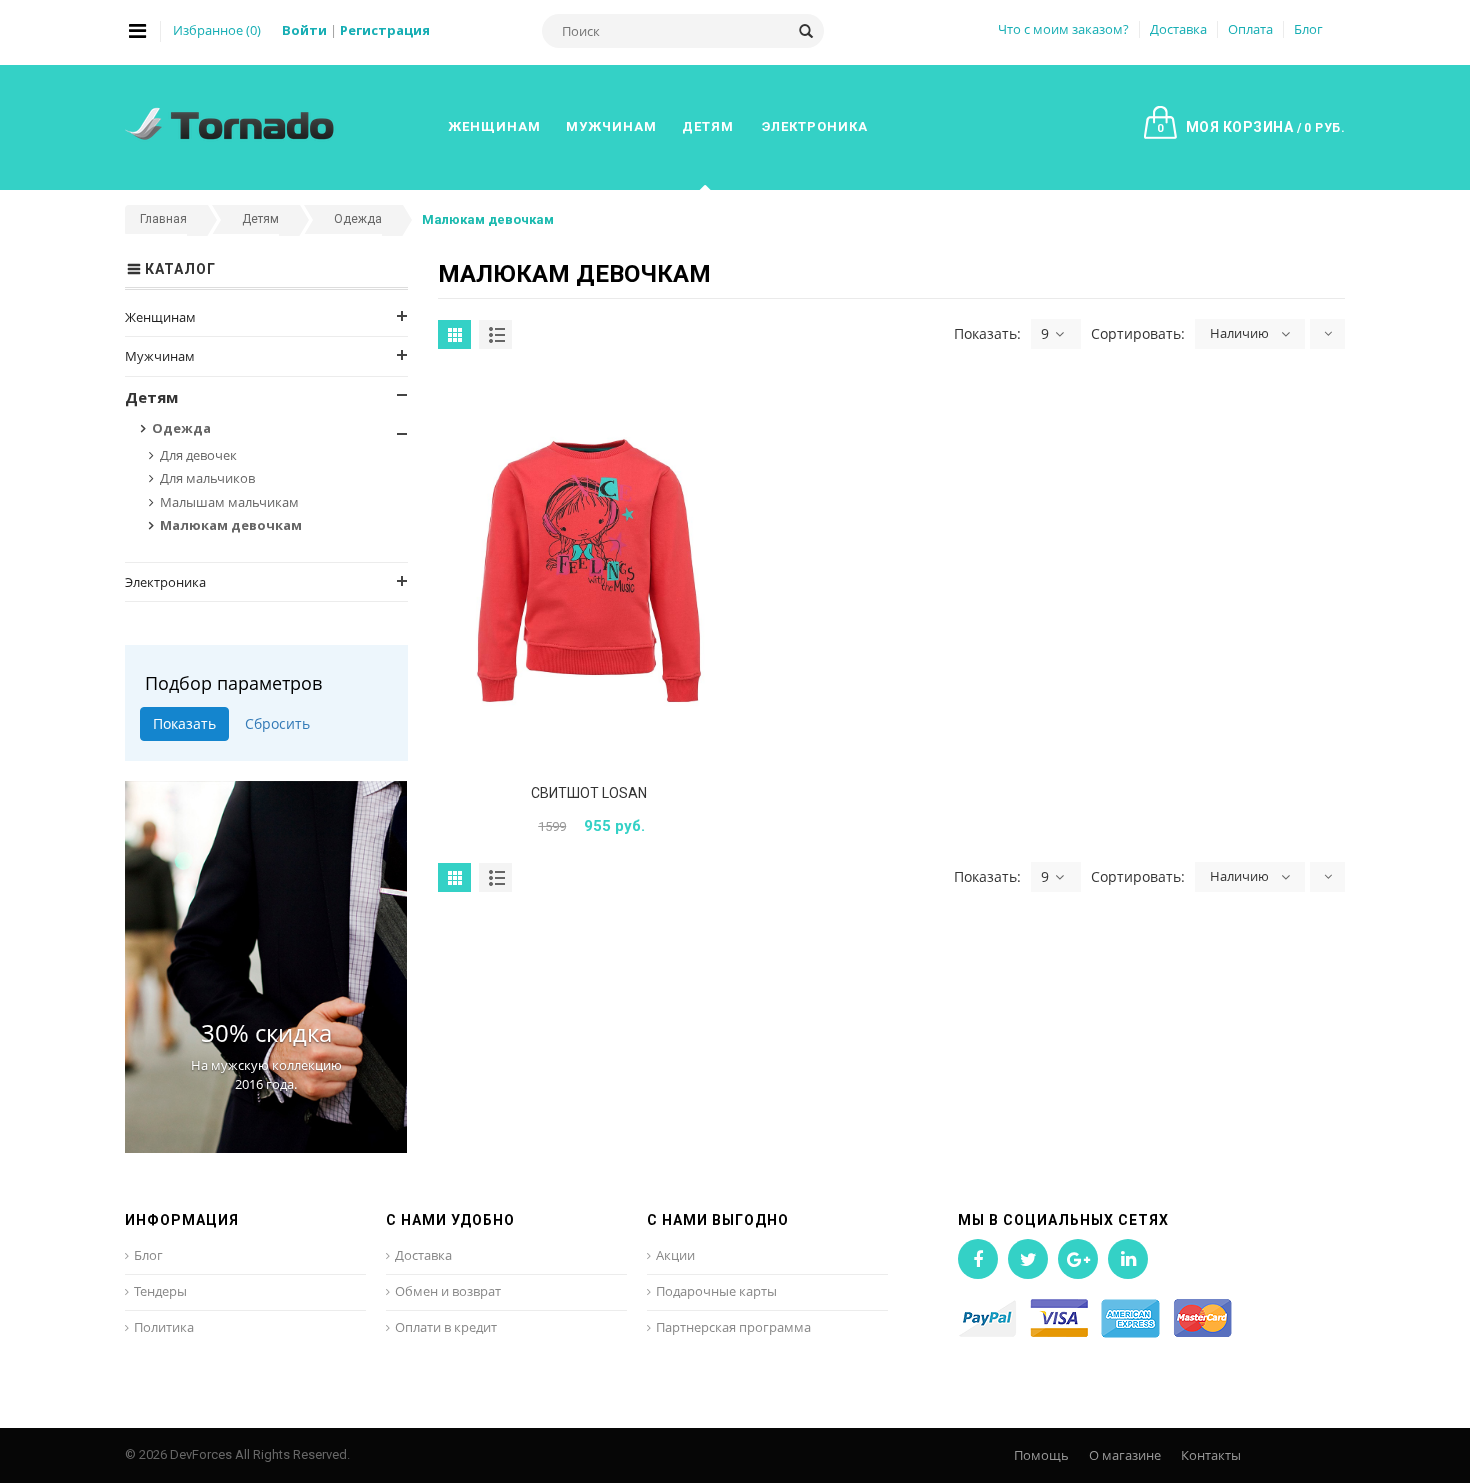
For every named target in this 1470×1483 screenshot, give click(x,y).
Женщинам (160, 317)
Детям (151, 397)
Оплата (1250, 29)
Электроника (165, 582)
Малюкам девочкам (231, 525)
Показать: (987, 333)
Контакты (1211, 1455)
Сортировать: (1138, 333)
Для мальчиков (207, 478)
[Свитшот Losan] (589, 570)
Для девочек (198, 455)
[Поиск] (806, 31)
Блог (1308, 29)
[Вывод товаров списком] (495, 334)
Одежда (181, 428)
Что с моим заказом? (1063, 29)
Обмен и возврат (448, 1291)
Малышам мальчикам (229, 502)
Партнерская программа (733, 1327)
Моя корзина (1251, 127)
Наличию (1239, 333)
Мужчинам (160, 356)
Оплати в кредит (446, 1327)
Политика (164, 1327)
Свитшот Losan (589, 793)
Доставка (1178, 29)
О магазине (1125, 1455)
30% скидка (266, 1032)
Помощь (1041, 1455)
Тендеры (160, 1291)
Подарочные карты (716, 1291)
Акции (675, 1255)
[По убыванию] (1327, 334)
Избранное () (217, 30)
